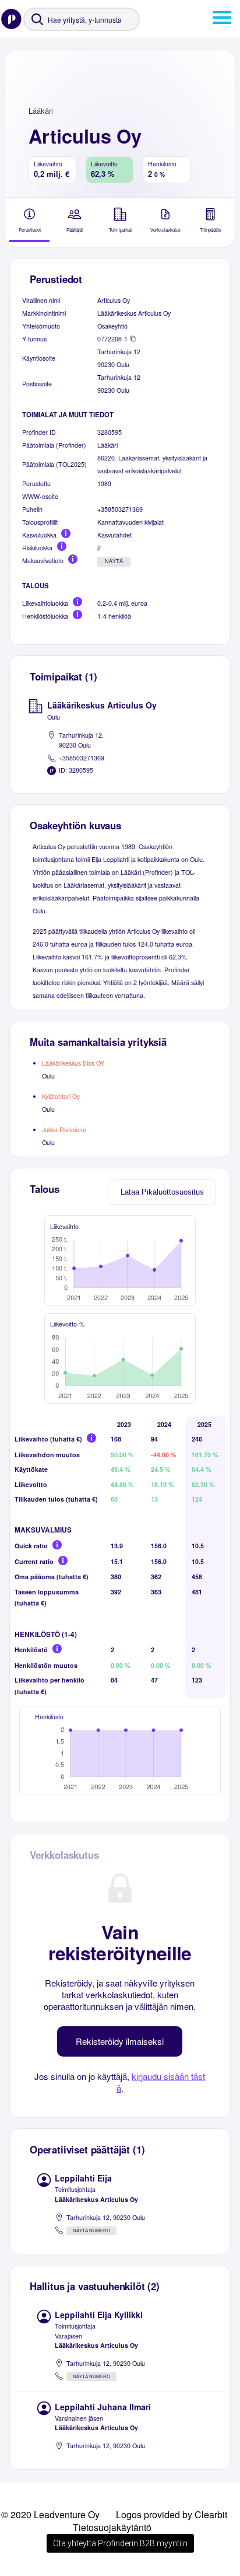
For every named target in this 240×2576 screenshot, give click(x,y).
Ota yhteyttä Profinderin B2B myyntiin (120, 2543)
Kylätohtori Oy (61, 1096)
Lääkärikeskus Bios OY (73, 1063)
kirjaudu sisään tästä (161, 2082)
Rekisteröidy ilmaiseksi (120, 2041)
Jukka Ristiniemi (64, 1130)
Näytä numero (91, 2231)
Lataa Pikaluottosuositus (162, 1192)
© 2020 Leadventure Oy (50, 2514)
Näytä (114, 561)
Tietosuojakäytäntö (112, 2527)
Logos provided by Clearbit (172, 2514)
